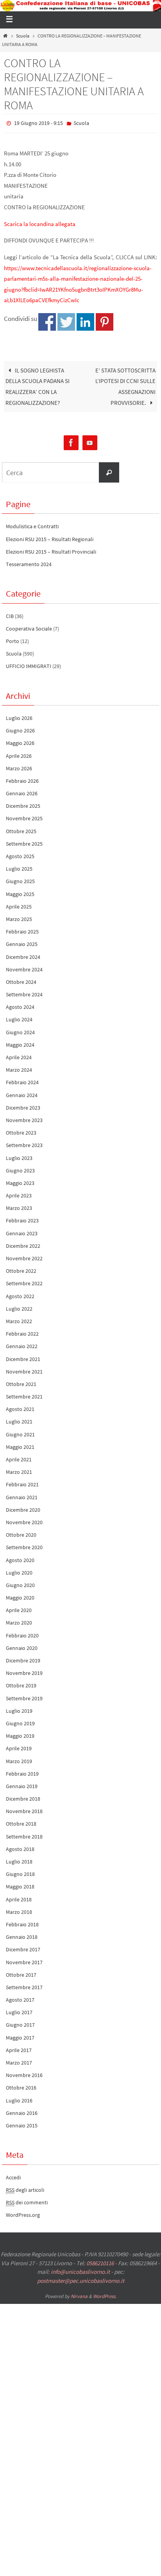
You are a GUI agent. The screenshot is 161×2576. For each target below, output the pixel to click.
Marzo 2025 (19, 917)
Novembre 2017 (24, 1960)
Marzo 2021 (19, 1470)
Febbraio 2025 (22, 930)
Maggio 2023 (20, 1181)
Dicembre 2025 (23, 804)
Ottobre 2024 (21, 980)
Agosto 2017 (20, 1998)
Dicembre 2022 (23, 1244)
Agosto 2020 (20, 1558)
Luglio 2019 (19, 1709)
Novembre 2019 (24, 1671)
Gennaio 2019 (22, 1784)
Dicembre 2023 (23, 1106)
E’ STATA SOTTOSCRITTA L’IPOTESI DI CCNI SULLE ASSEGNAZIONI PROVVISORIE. (125, 385)
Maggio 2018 (20, 1885)
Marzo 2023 (19, 1206)
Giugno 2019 (20, 1721)
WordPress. (105, 2295)
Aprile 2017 (19, 2048)
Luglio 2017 (19, 2011)
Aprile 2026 (19, 754)
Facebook (47, 320)
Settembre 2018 (24, 1835)
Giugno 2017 (20, 2023)
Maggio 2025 (20, 892)
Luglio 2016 (19, 2099)
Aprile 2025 (19, 905)
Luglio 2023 (19, 1156)
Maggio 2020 (20, 1596)
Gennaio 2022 (22, 1345)
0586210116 (100, 2261)
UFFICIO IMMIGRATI (29, 664)
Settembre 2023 (24, 1144)
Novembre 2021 (24, 1370)
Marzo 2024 (19, 1068)
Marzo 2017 (19, 2061)
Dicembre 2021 (23, 1357)
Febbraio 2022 (22, 1332)
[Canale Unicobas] (90, 441)
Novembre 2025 (24, 817)
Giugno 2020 (20, 1583)
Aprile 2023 (19, 1194)
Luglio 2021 (19, 1420)
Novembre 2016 (24, 2074)
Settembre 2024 (24, 992)
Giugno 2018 (20, 1872)
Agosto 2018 (20, 1847)
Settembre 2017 (24, 1985)
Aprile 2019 (19, 1747)
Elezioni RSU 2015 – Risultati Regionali (50, 537)
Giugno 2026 (20, 729)
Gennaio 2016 (22, 2111)
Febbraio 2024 (22, 1081)
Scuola (23, 36)
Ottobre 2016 (21, 2086)
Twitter (66, 320)
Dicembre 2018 (23, 1797)
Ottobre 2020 (21, 1533)
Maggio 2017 (20, 2036)
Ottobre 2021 (21, 1382)
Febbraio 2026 (22, 779)
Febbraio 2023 (22, 1219)
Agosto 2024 (20, 1005)
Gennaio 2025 (22, 942)
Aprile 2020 (19, 1609)
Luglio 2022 (19, 1307)
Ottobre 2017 (21, 1973)
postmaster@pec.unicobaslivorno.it (81, 2279)
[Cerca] (109, 470)
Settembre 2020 (24, 1546)
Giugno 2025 (20, 880)
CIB (10, 614)
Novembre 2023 (24, 1118)
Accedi (13, 2175)
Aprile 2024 (19, 1055)
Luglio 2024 (19, 1018)
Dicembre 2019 (23, 1659)
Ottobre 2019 (21, 1684)
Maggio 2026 (20, 741)
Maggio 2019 (20, 1734)
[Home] (5, 36)
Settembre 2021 (24, 1395)
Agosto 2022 (20, 1294)
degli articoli (25, 2188)
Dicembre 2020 (23, 1508)
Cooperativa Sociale (29, 627)
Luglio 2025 (19, 867)
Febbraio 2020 (22, 1634)
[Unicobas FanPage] (71, 441)
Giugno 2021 (20, 1432)
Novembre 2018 (24, 1810)
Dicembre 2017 (23, 1948)
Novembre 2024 (24, 967)
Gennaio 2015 (22, 2124)
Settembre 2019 (24, 1696)
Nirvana (79, 2295)
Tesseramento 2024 (29, 562)
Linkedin (85, 320)
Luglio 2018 (19, 1860)
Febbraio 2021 (22, 1483)
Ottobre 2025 (21, 829)
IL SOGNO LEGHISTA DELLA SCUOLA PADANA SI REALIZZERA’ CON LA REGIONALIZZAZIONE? (38, 385)
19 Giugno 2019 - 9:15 (38, 123)
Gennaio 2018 (22, 1935)
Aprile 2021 (19, 1457)
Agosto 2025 (20, 854)
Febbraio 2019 (22, 1772)
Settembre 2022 (24, 1282)
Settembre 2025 (24, 842)
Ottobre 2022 (21, 1269)
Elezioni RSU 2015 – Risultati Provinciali (51, 550)
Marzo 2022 (19, 1319)
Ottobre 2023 (21, 1131)
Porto (13, 639)
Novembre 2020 (24, 1520)
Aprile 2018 (19, 1897)
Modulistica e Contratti (32, 525)
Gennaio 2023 (22, 1231)
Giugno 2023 (20, 1169)
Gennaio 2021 (22, 1495)
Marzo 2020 (19, 1621)
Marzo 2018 (19, 1910)
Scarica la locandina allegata (40, 222)
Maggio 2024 (20, 1043)
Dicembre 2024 (23, 955)
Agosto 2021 (20, 1407)
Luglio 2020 (19, 1571)
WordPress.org (23, 2213)
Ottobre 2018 (21, 1822)
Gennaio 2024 (22, 1093)
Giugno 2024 (20, 1030)
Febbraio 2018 (22, 1922)
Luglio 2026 (19, 716)
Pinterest (105, 320)
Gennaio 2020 (22, 1646)
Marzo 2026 (19, 766)
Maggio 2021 (20, 1445)
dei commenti (27, 2200)
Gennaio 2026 (22, 791)
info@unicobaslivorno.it (80, 2270)
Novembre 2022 (24, 1256)
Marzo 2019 (19, 1759)
